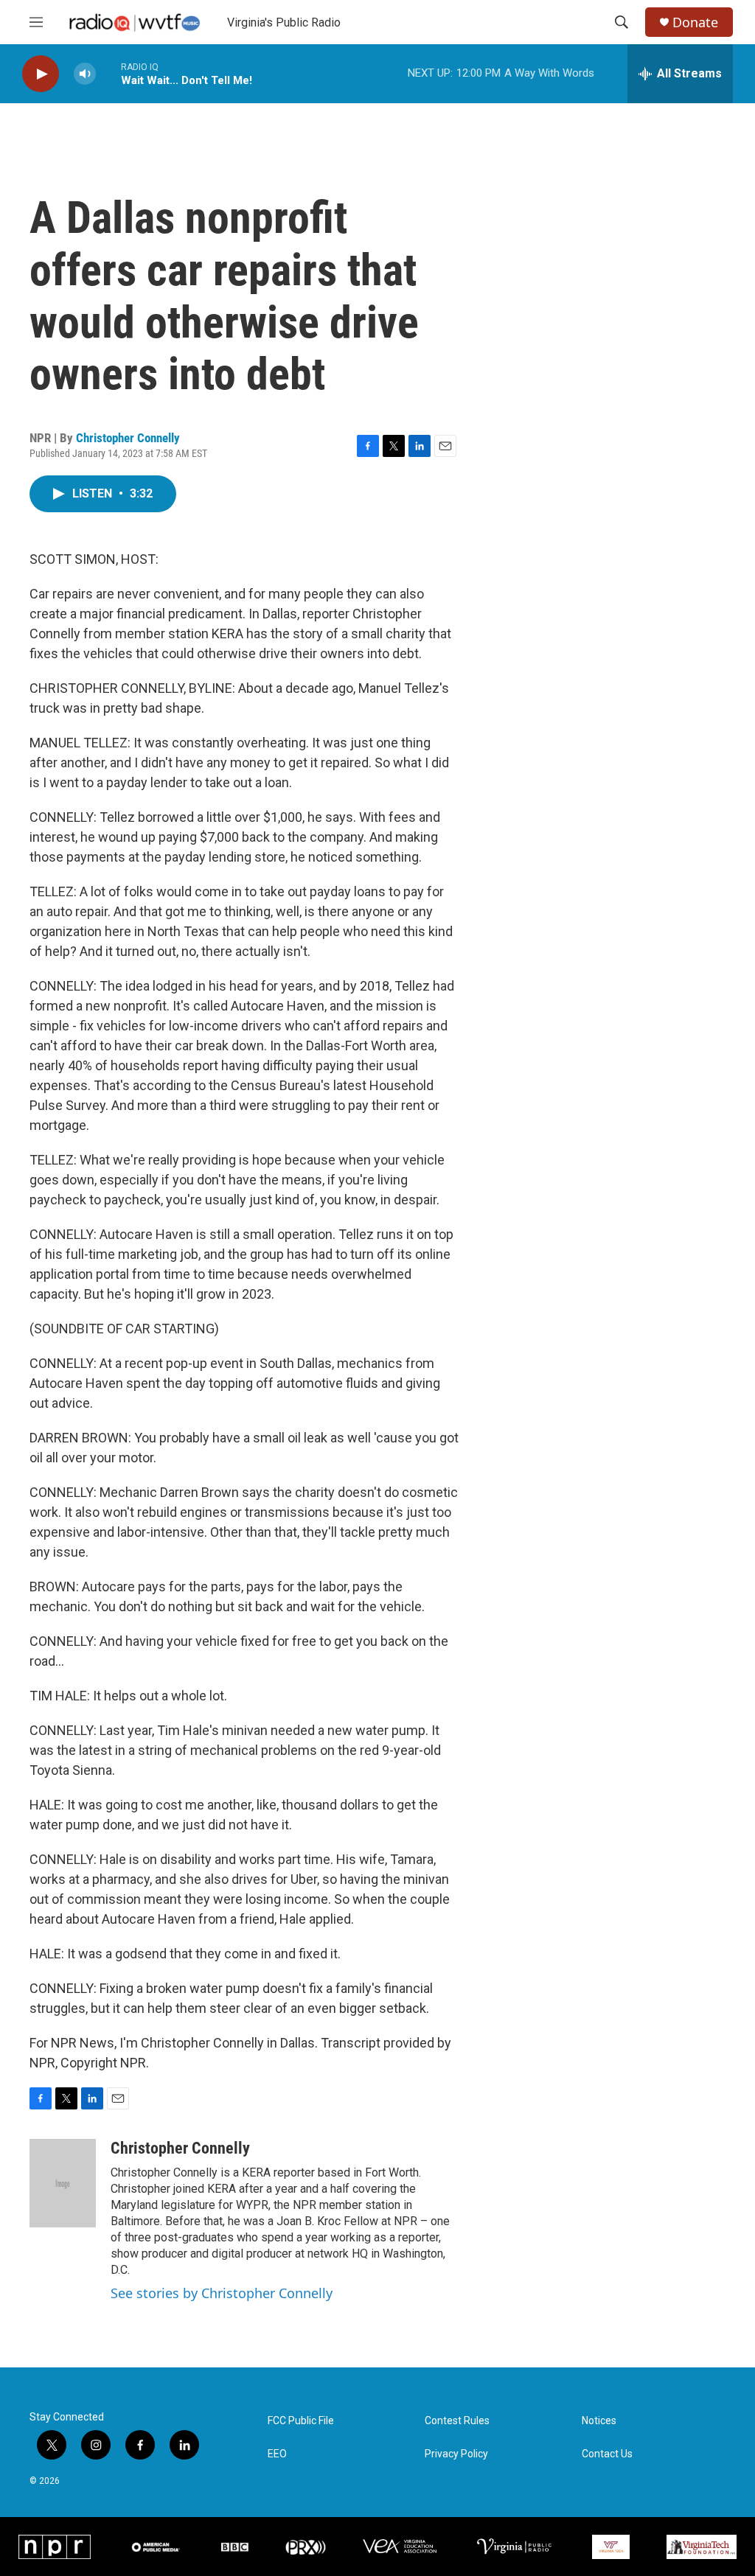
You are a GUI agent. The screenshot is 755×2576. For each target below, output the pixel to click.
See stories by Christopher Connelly (222, 2293)
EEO (277, 2454)
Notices (599, 2421)
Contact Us (607, 2454)
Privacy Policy (456, 2454)
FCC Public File (301, 2421)
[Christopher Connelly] (63, 2183)
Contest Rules (457, 2421)
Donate (695, 22)
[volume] (85, 74)
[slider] (108, 73)
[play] (41, 74)
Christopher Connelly (128, 438)
